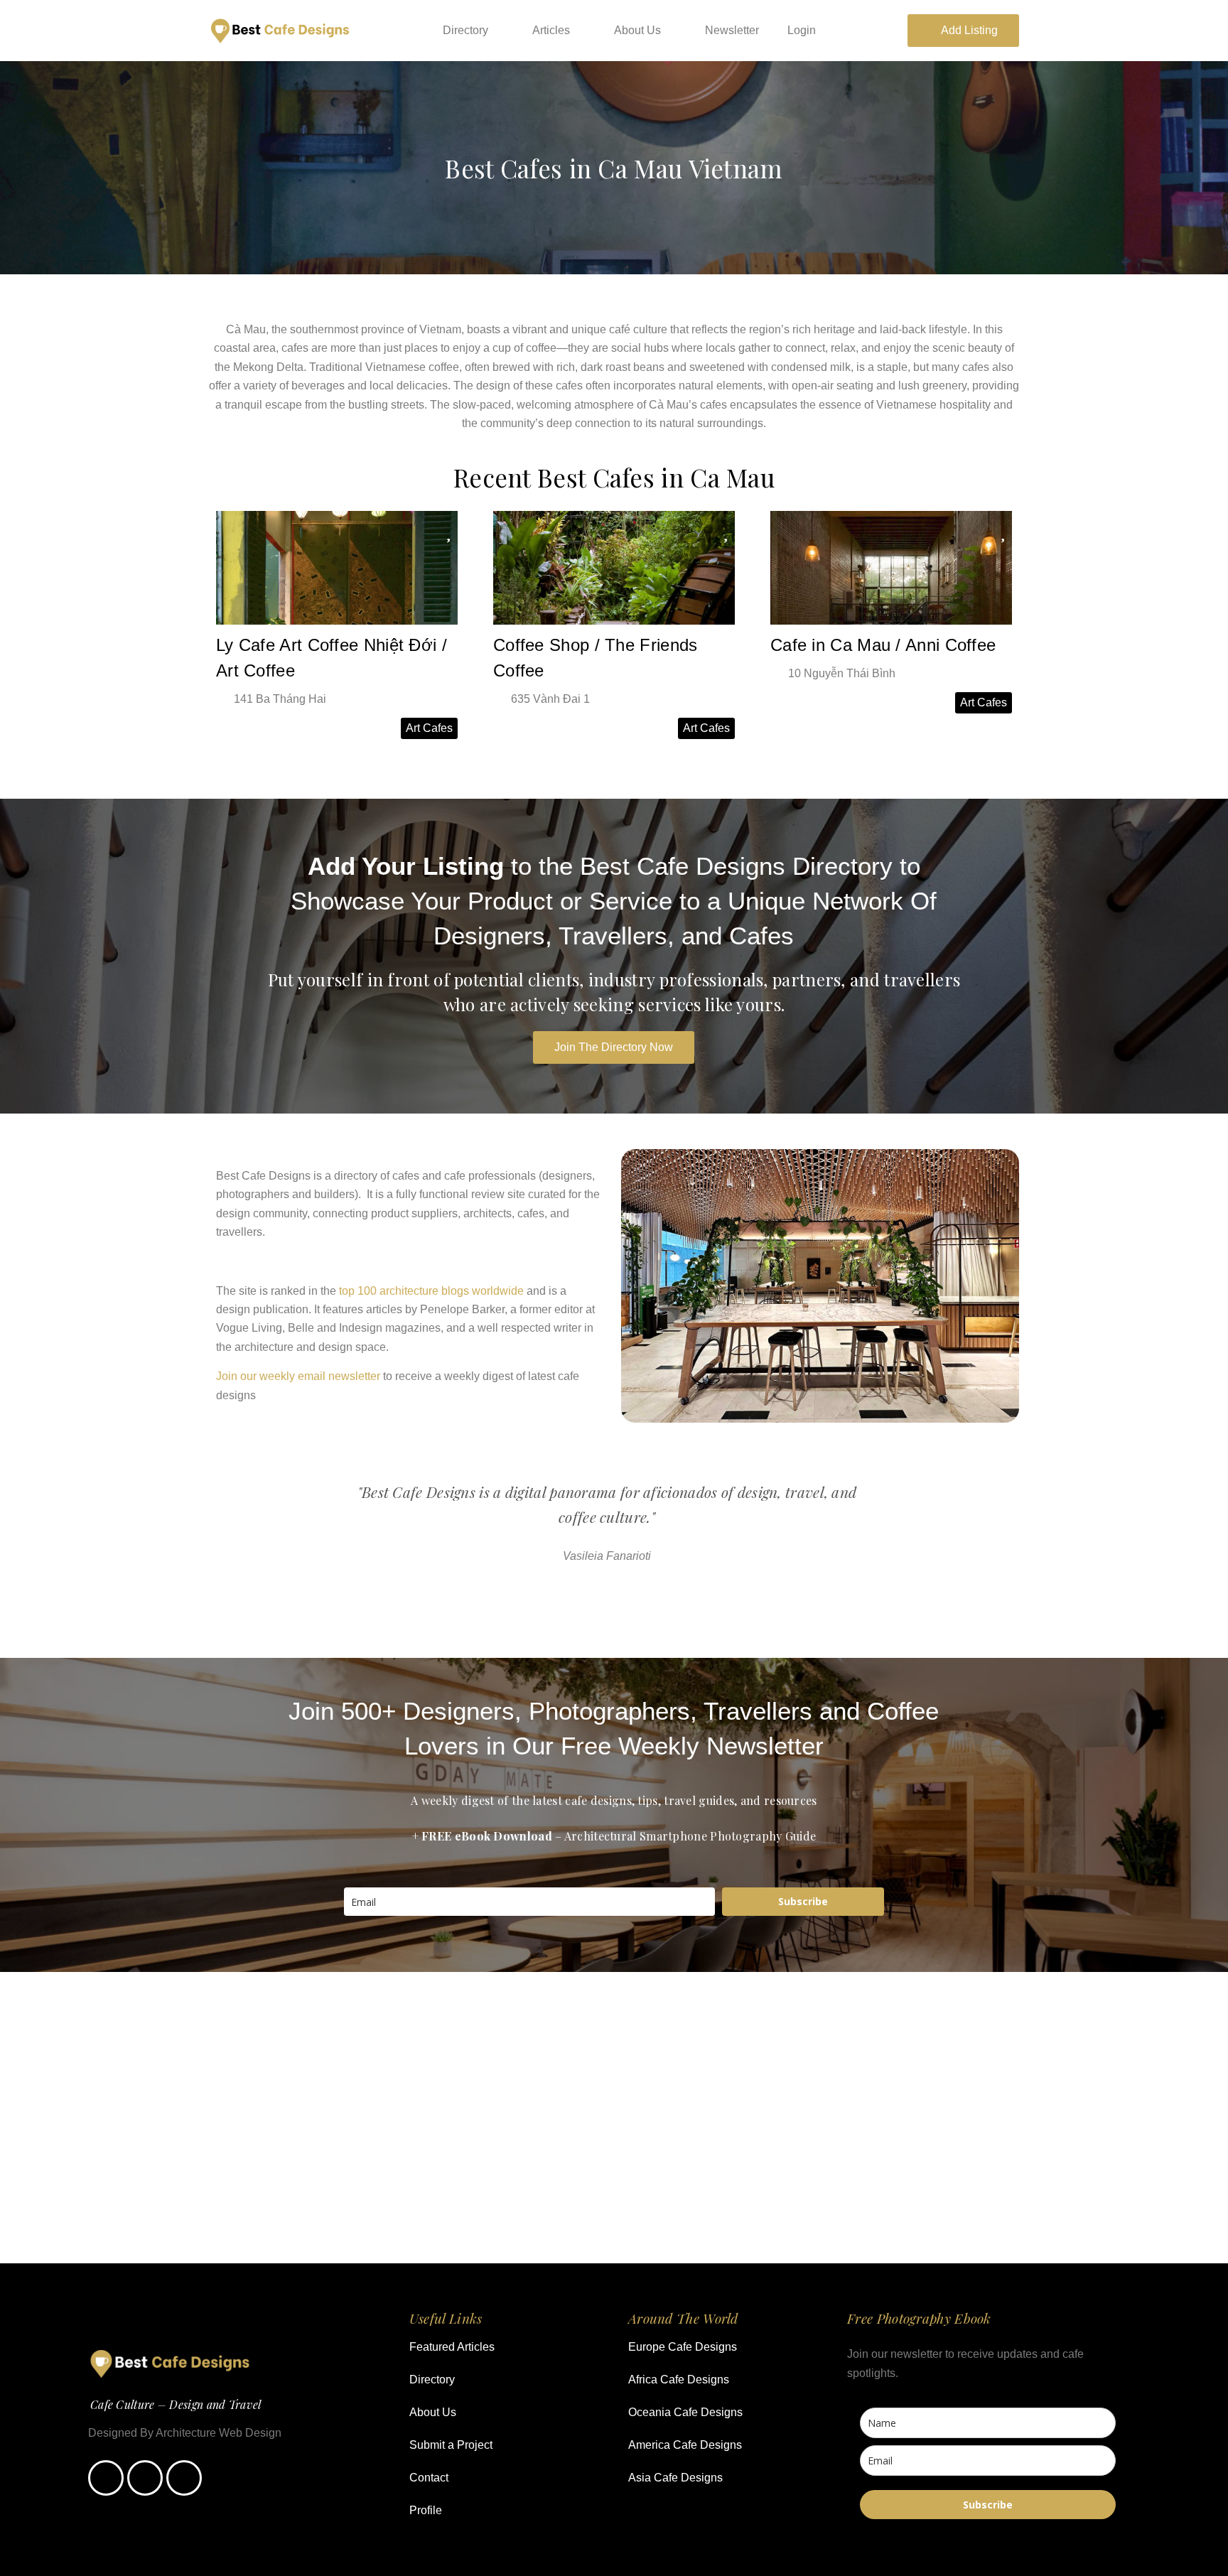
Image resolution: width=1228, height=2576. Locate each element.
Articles (551, 30)
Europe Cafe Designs (683, 2347)
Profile (426, 2510)
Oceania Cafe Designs (685, 2412)
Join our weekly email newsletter (298, 1376)
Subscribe (803, 1901)
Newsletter (732, 30)
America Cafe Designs (685, 2445)
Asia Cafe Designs (675, 2478)
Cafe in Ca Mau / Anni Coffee (883, 645)
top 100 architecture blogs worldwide (431, 1291)
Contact (429, 2478)
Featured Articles (452, 2347)
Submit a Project (451, 2445)
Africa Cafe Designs (679, 2380)
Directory (465, 30)
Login (802, 30)
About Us (637, 30)
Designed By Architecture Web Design (185, 2433)
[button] (595, 1597)
